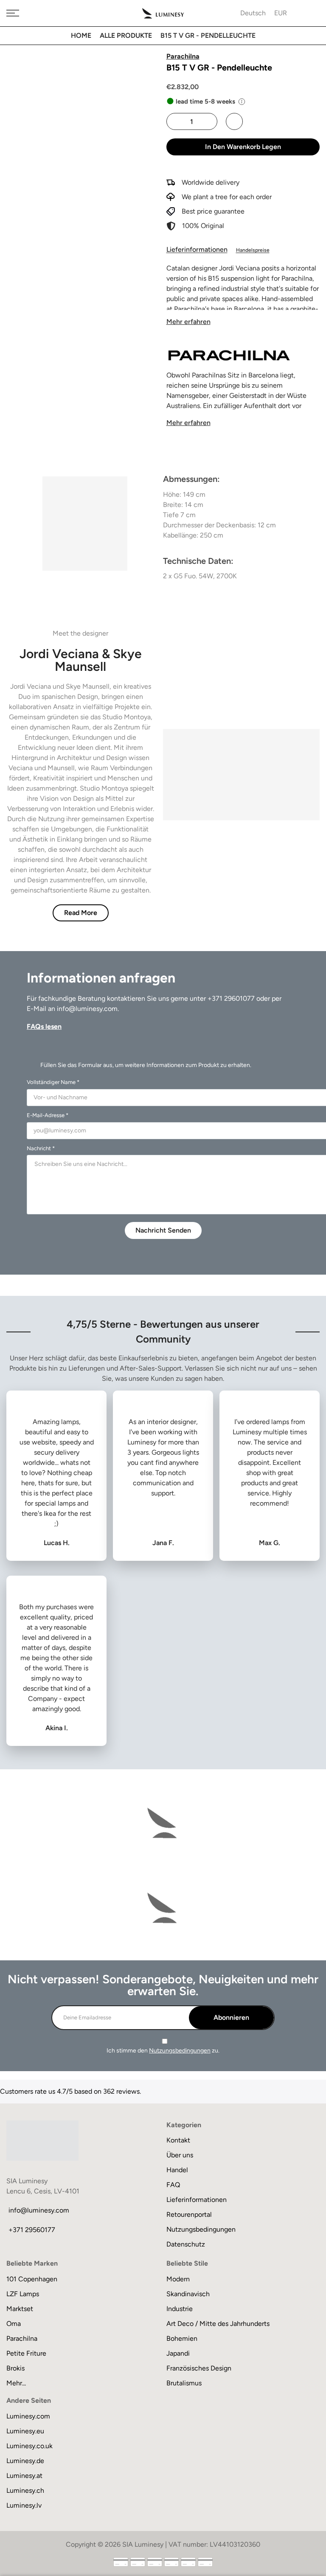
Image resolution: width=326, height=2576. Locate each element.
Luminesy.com (28, 2416)
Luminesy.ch (25, 2490)
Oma (14, 2324)
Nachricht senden (163, 1230)
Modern (178, 2279)
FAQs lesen (44, 1026)
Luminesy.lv (24, 2505)
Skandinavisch (188, 2294)
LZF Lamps (23, 2294)
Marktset (20, 2309)
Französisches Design (199, 2368)
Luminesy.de (25, 2461)
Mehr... (16, 2383)
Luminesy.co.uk (30, 2446)
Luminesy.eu (25, 2431)
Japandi (178, 2353)
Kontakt (178, 2140)
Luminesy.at (24, 2476)
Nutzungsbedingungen (180, 2051)
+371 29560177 (32, 2230)
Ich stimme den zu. (163, 2051)
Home (81, 35)
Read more (81, 913)
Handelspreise (253, 250)
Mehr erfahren (188, 322)
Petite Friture (26, 2353)
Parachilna (22, 2338)
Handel (177, 2170)
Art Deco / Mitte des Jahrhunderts (218, 2324)
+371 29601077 (231, 998)
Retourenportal (189, 2214)
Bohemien (182, 2338)
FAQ (173, 2185)
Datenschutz (186, 2244)
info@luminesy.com (87, 1009)
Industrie (180, 2309)
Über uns (180, 2155)
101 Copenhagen (32, 2279)
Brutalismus (184, 2383)
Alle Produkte (126, 35)
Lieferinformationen (197, 249)
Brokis (15, 2368)
